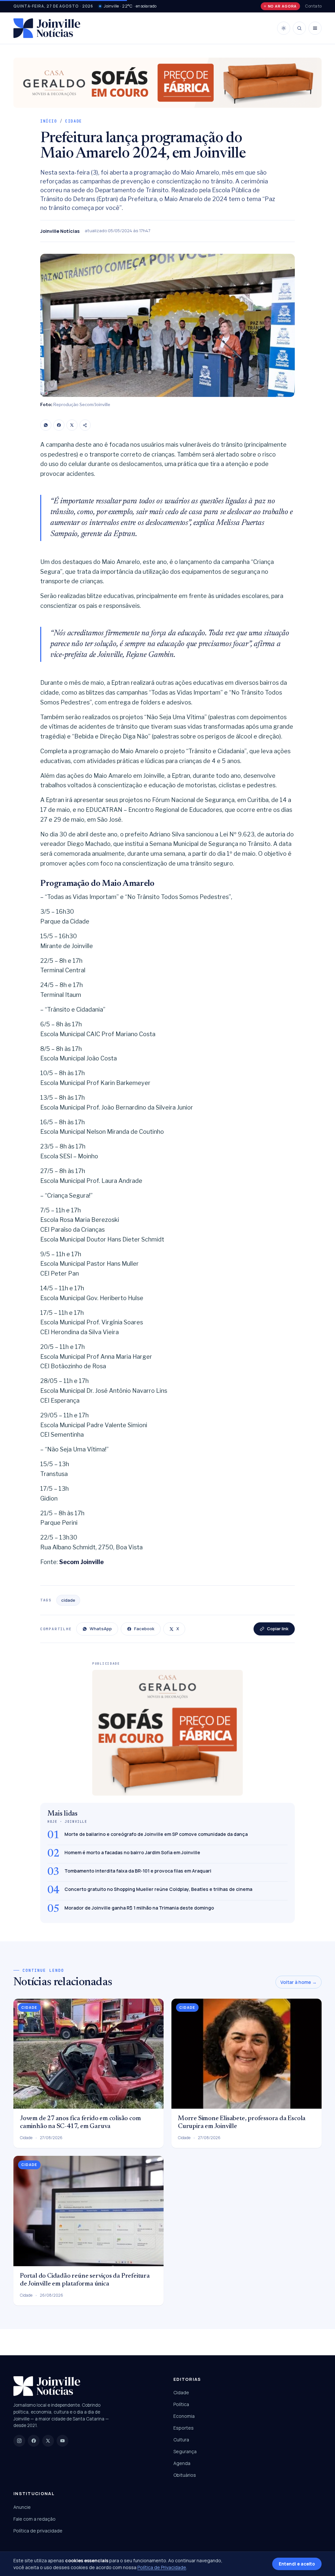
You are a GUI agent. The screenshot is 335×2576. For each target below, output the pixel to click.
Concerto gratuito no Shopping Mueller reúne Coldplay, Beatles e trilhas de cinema (158, 1889)
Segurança (185, 2451)
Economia (184, 2416)
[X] (72, 425)
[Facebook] (59, 425)
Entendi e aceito (297, 2564)
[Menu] (315, 28)
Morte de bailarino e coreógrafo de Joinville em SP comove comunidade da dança (156, 1834)
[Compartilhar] (85, 425)
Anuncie (22, 2507)
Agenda (182, 2463)
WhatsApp (101, 1629)
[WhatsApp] (46, 425)
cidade (68, 1600)
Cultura (181, 2440)
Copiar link (278, 1629)
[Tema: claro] (284, 28)
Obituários (185, 2475)
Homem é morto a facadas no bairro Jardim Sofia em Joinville (132, 1852)
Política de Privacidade (162, 2567)
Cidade (74, 121)
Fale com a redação (35, 2519)
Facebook (144, 1629)
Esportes (184, 2428)
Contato (313, 6)
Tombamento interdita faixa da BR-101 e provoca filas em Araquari (138, 1871)
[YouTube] (62, 2441)
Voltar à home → (299, 1982)
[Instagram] (19, 2441)
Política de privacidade (38, 2531)
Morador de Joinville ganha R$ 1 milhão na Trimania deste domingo (139, 1908)
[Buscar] (299, 28)
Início (49, 121)
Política (181, 2404)
